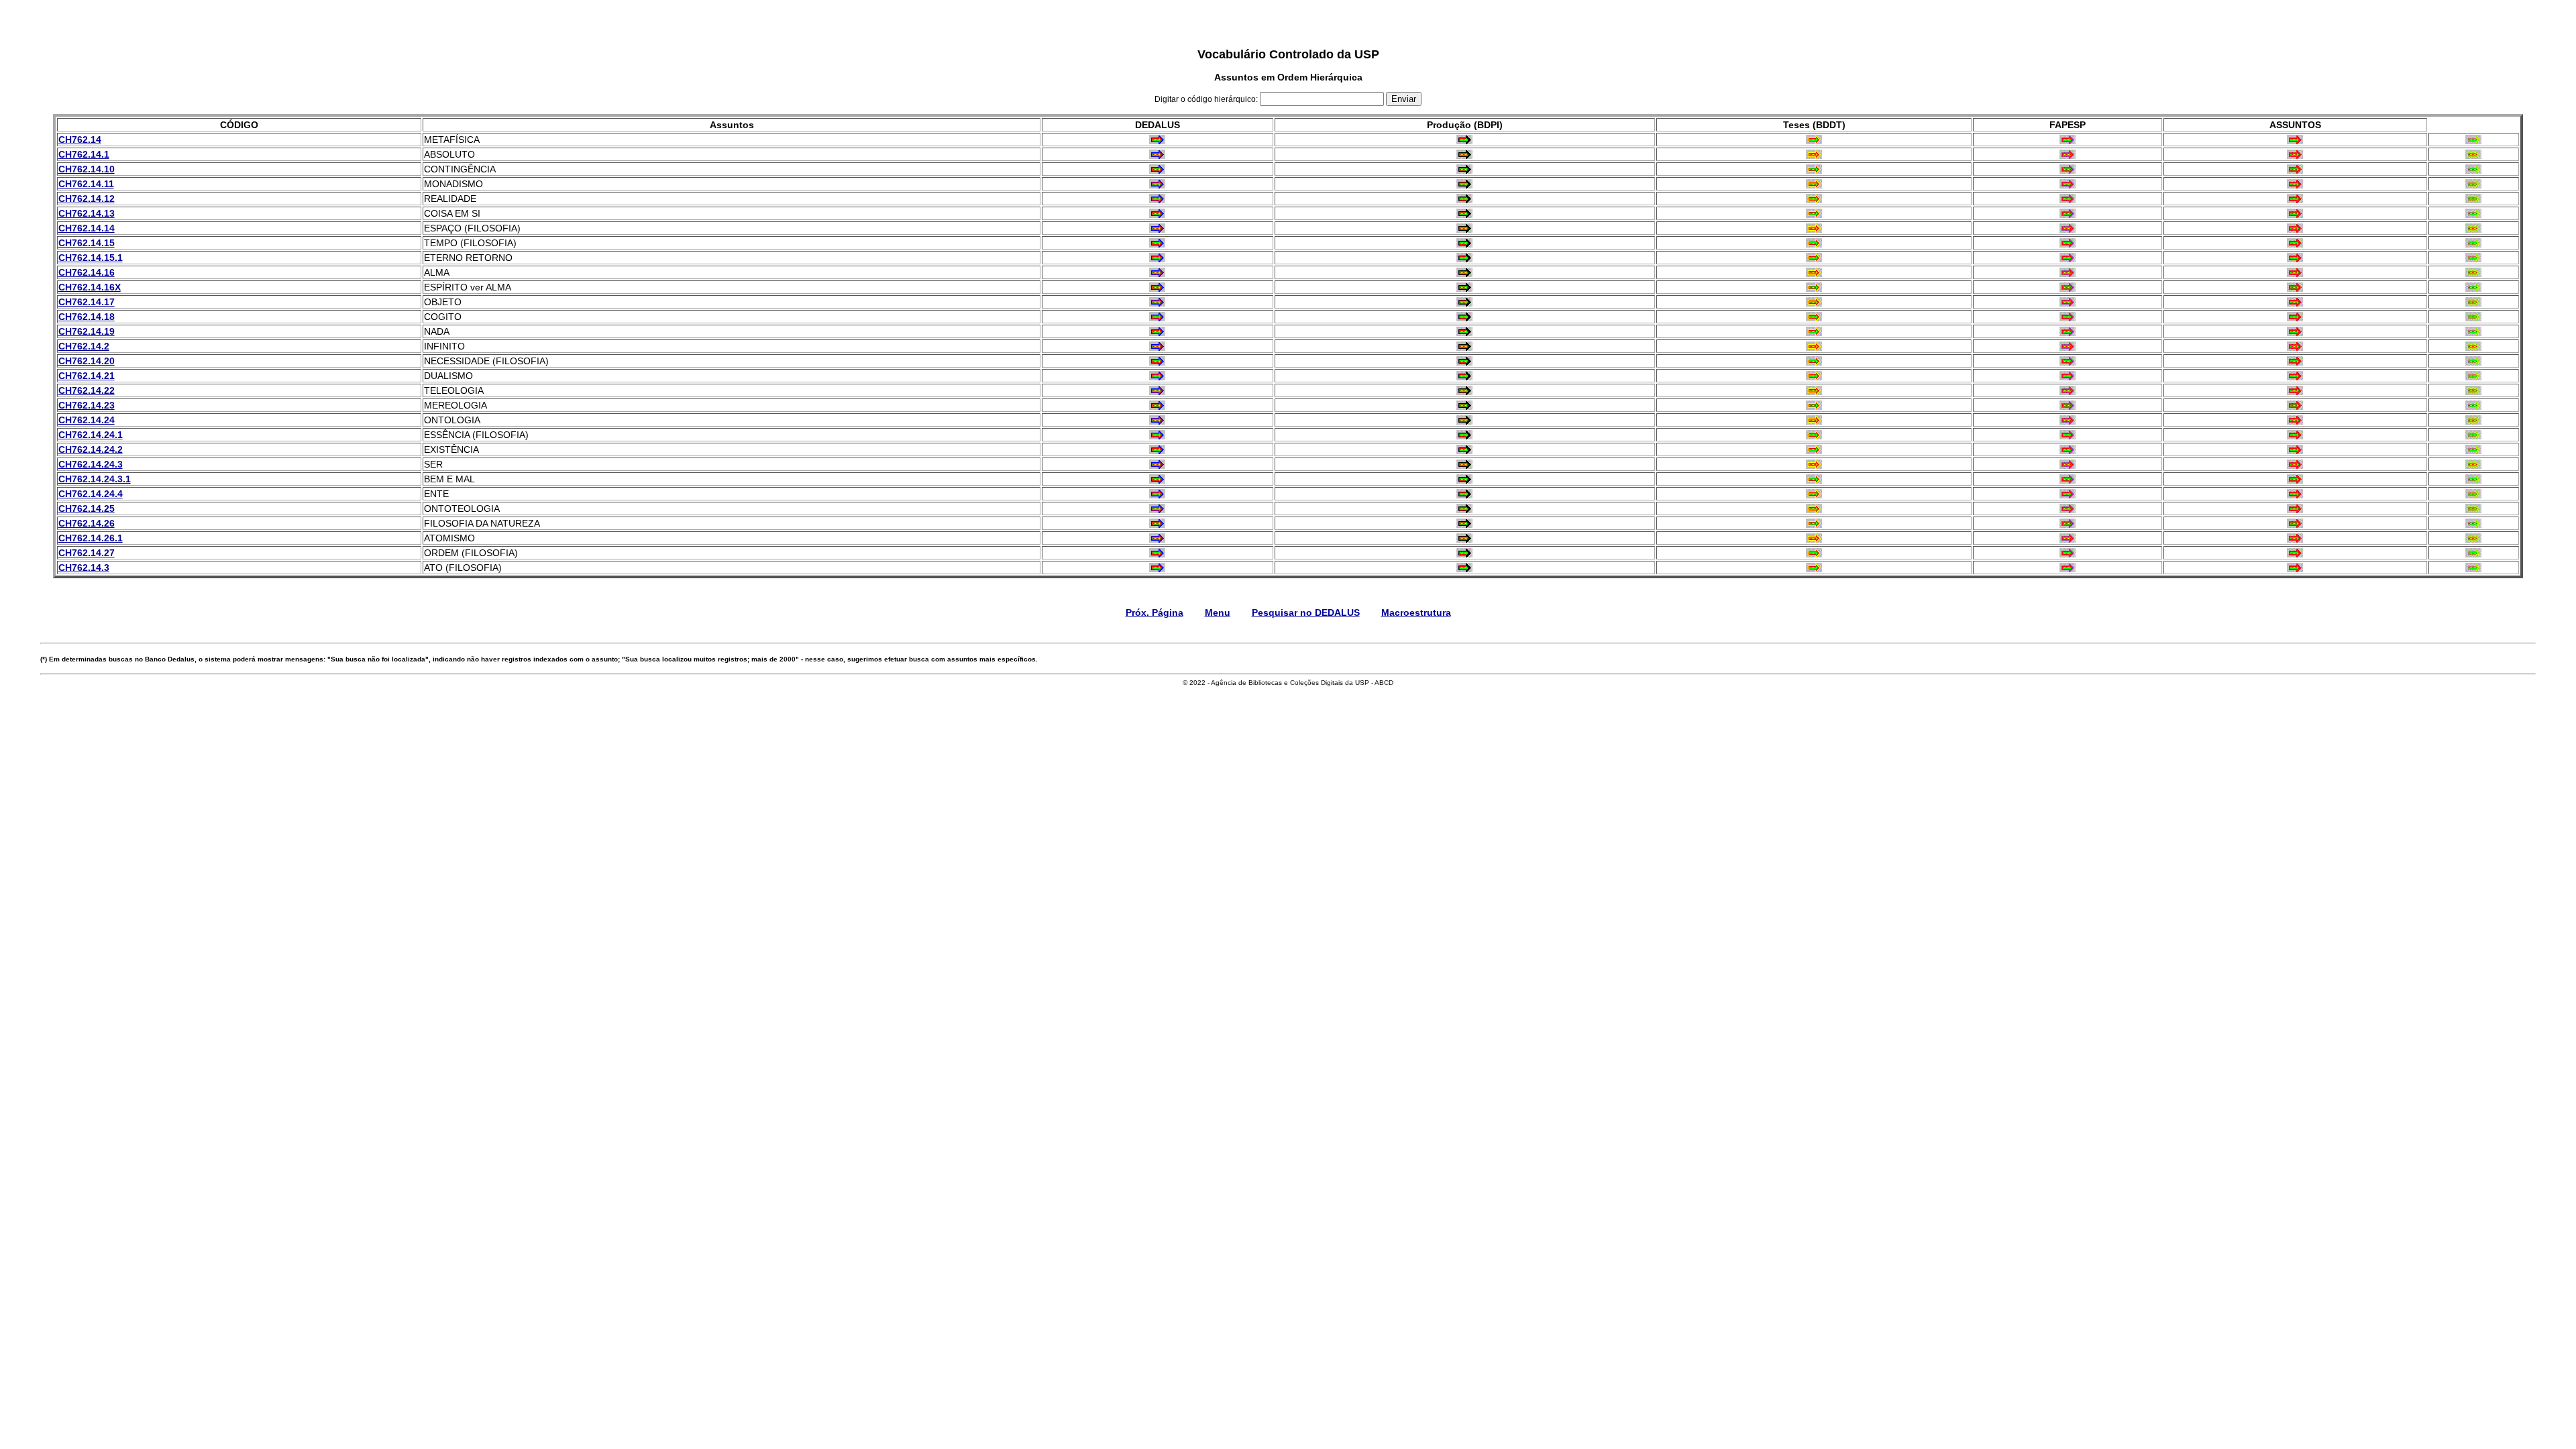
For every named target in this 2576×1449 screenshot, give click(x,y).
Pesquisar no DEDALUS (1306, 612)
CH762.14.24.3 (91, 464)
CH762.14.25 (87, 508)
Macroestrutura (1416, 612)
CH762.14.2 (84, 346)
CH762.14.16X (90, 287)
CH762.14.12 (87, 199)
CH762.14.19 (87, 331)
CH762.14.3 (84, 568)
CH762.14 (80, 140)
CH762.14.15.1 (91, 258)
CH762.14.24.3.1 (95, 479)
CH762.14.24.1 (91, 435)
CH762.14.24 (87, 420)
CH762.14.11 (86, 184)
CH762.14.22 (87, 390)
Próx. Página (1155, 612)
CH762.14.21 (87, 376)
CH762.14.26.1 (91, 538)
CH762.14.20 (87, 361)
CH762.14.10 (87, 169)
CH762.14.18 (87, 317)
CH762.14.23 (87, 405)
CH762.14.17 (87, 302)
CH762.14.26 (87, 523)
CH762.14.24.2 (91, 449)
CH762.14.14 (87, 228)
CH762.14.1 (84, 154)
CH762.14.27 (87, 553)
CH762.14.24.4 (91, 494)
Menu (1218, 612)
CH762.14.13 (87, 213)
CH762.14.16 (87, 272)
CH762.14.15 (87, 243)
